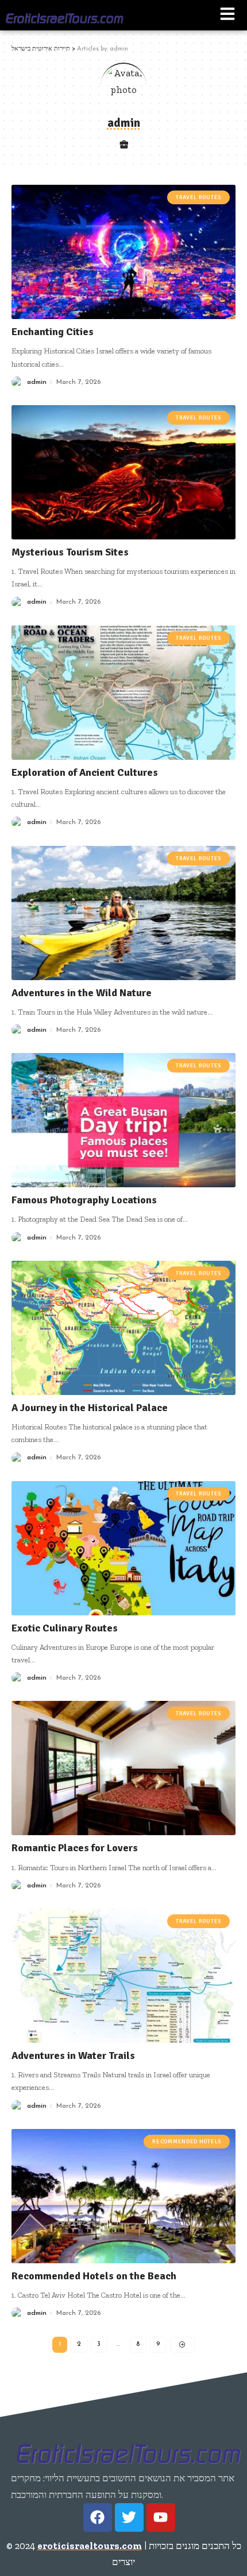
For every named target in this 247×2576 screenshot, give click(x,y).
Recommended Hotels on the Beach (94, 2276)
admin (37, 382)
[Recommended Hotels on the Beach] (123, 2196)
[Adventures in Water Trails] (123, 1976)
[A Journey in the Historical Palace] (123, 1328)
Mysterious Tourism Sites (70, 552)
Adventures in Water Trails (73, 2056)
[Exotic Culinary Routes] (123, 1548)
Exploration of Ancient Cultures (85, 772)
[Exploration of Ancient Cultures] (123, 693)
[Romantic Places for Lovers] (123, 1768)
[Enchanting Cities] (123, 252)
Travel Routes (198, 197)
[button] (227, 15)
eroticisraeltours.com (90, 2546)
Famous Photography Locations (84, 1200)
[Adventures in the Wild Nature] (123, 913)
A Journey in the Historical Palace (90, 1408)
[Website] (124, 146)
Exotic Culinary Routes (65, 1628)
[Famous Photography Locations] (123, 1120)
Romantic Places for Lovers (75, 1848)
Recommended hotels (187, 2142)
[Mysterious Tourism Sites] (123, 472)
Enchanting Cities (53, 332)
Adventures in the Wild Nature (82, 993)
